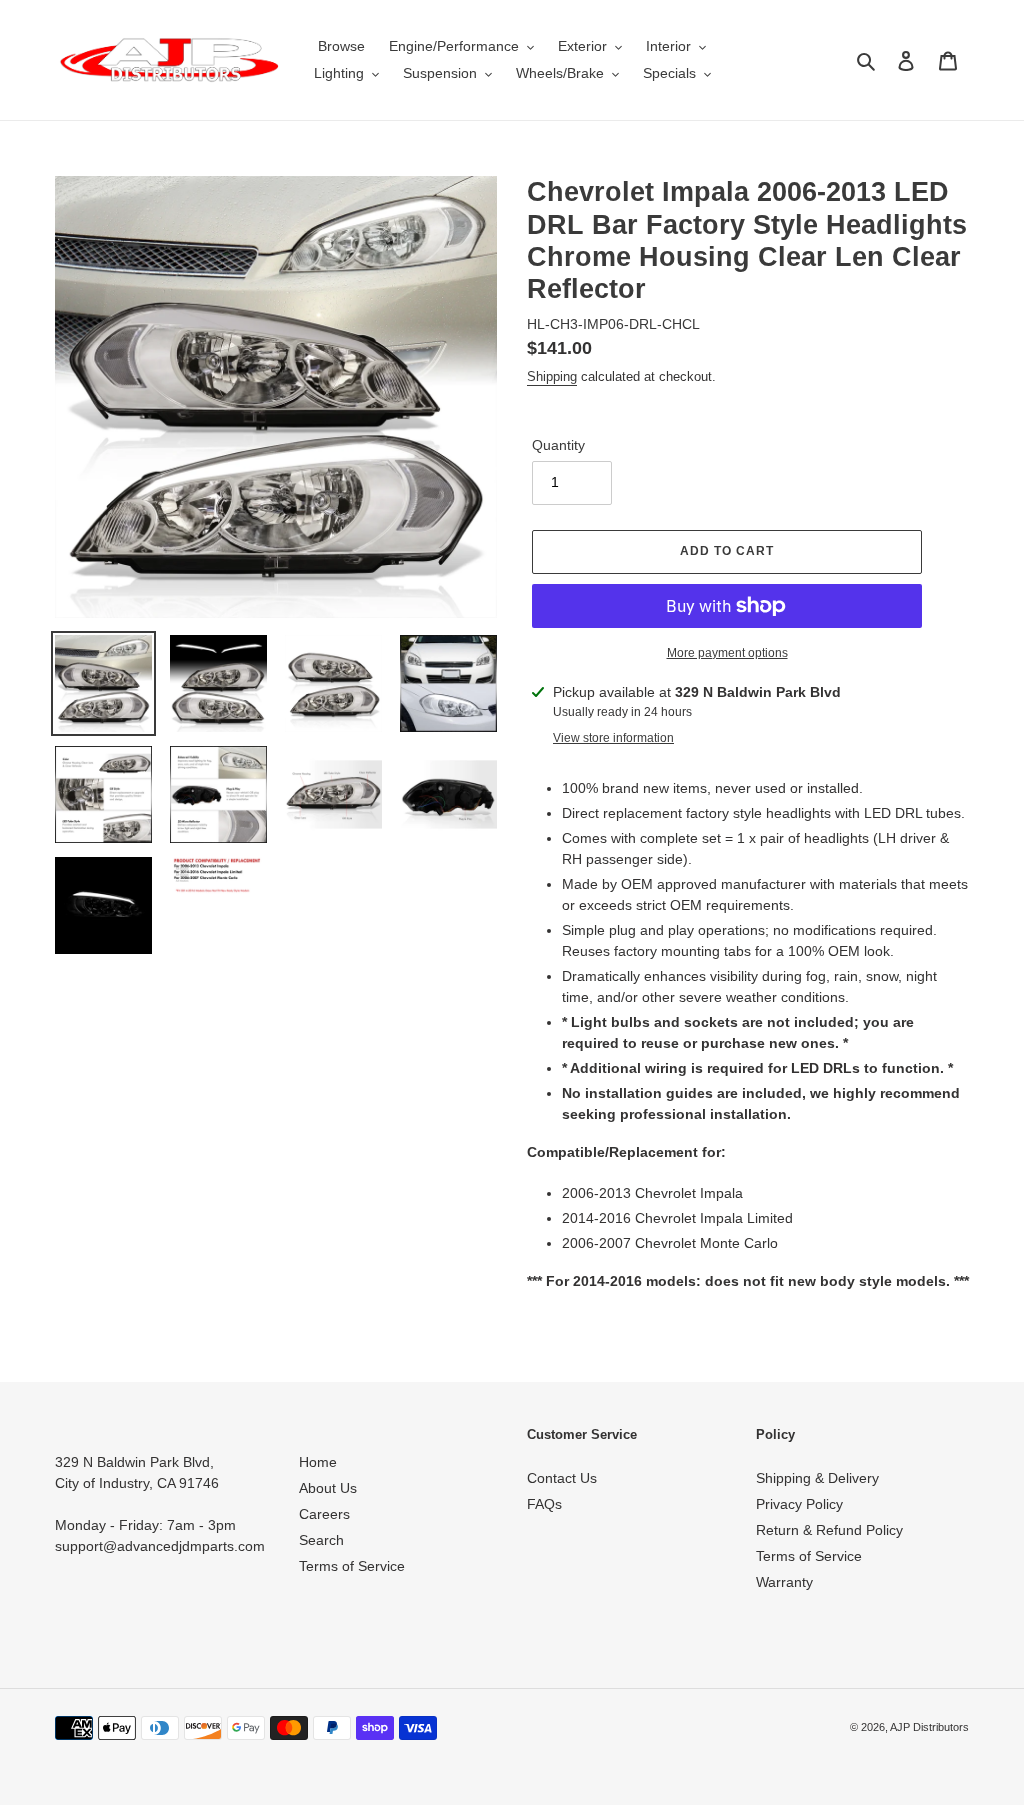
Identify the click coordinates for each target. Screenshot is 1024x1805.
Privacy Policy (799, 1504)
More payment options (727, 653)
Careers (324, 1514)
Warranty (784, 1582)
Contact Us (562, 1478)
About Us (328, 1488)
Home (318, 1462)
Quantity (558, 445)
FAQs (544, 1504)
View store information (613, 738)
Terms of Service (352, 1566)
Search (321, 1540)
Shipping (552, 376)
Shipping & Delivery (817, 1478)
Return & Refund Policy (829, 1530)
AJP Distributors (929, 1727)
